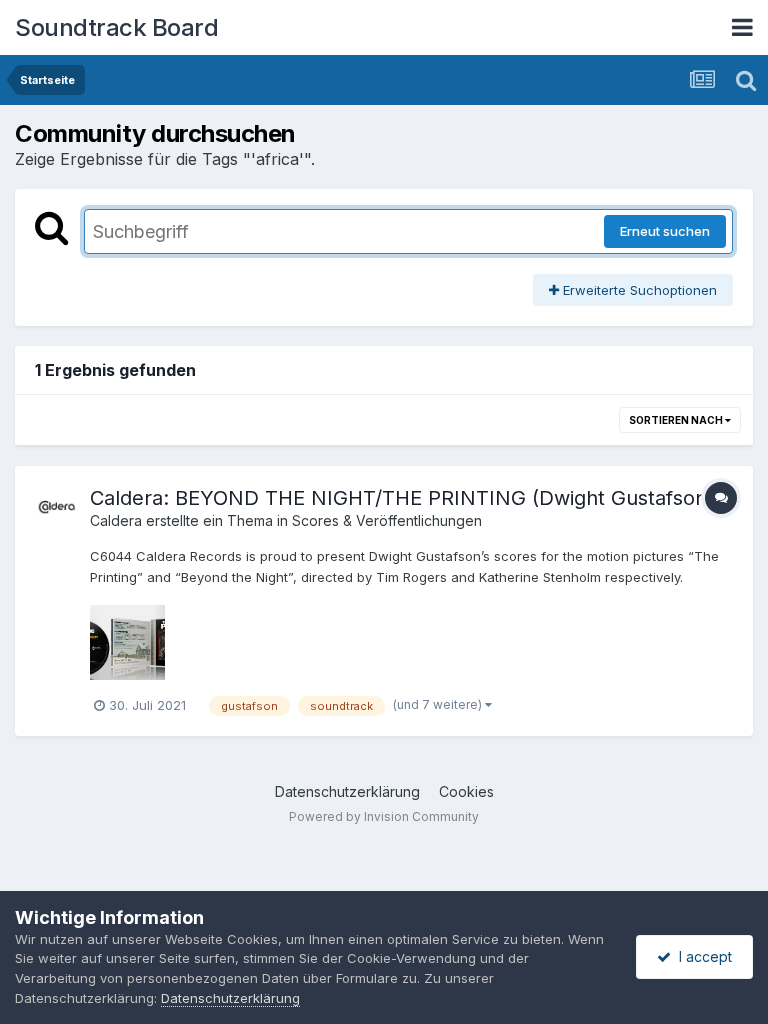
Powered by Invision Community (384, 816)
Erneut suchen (665, 231)
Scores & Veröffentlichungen (387, 520)
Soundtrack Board (116, 27)
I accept (701, 956)
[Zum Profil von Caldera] (57, 508)
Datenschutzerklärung (347, 791)
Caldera (116, 520)
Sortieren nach (677, 420)
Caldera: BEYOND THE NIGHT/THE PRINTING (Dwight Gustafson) (402, 498)
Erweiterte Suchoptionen (638, 290)
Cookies (466, 791)
